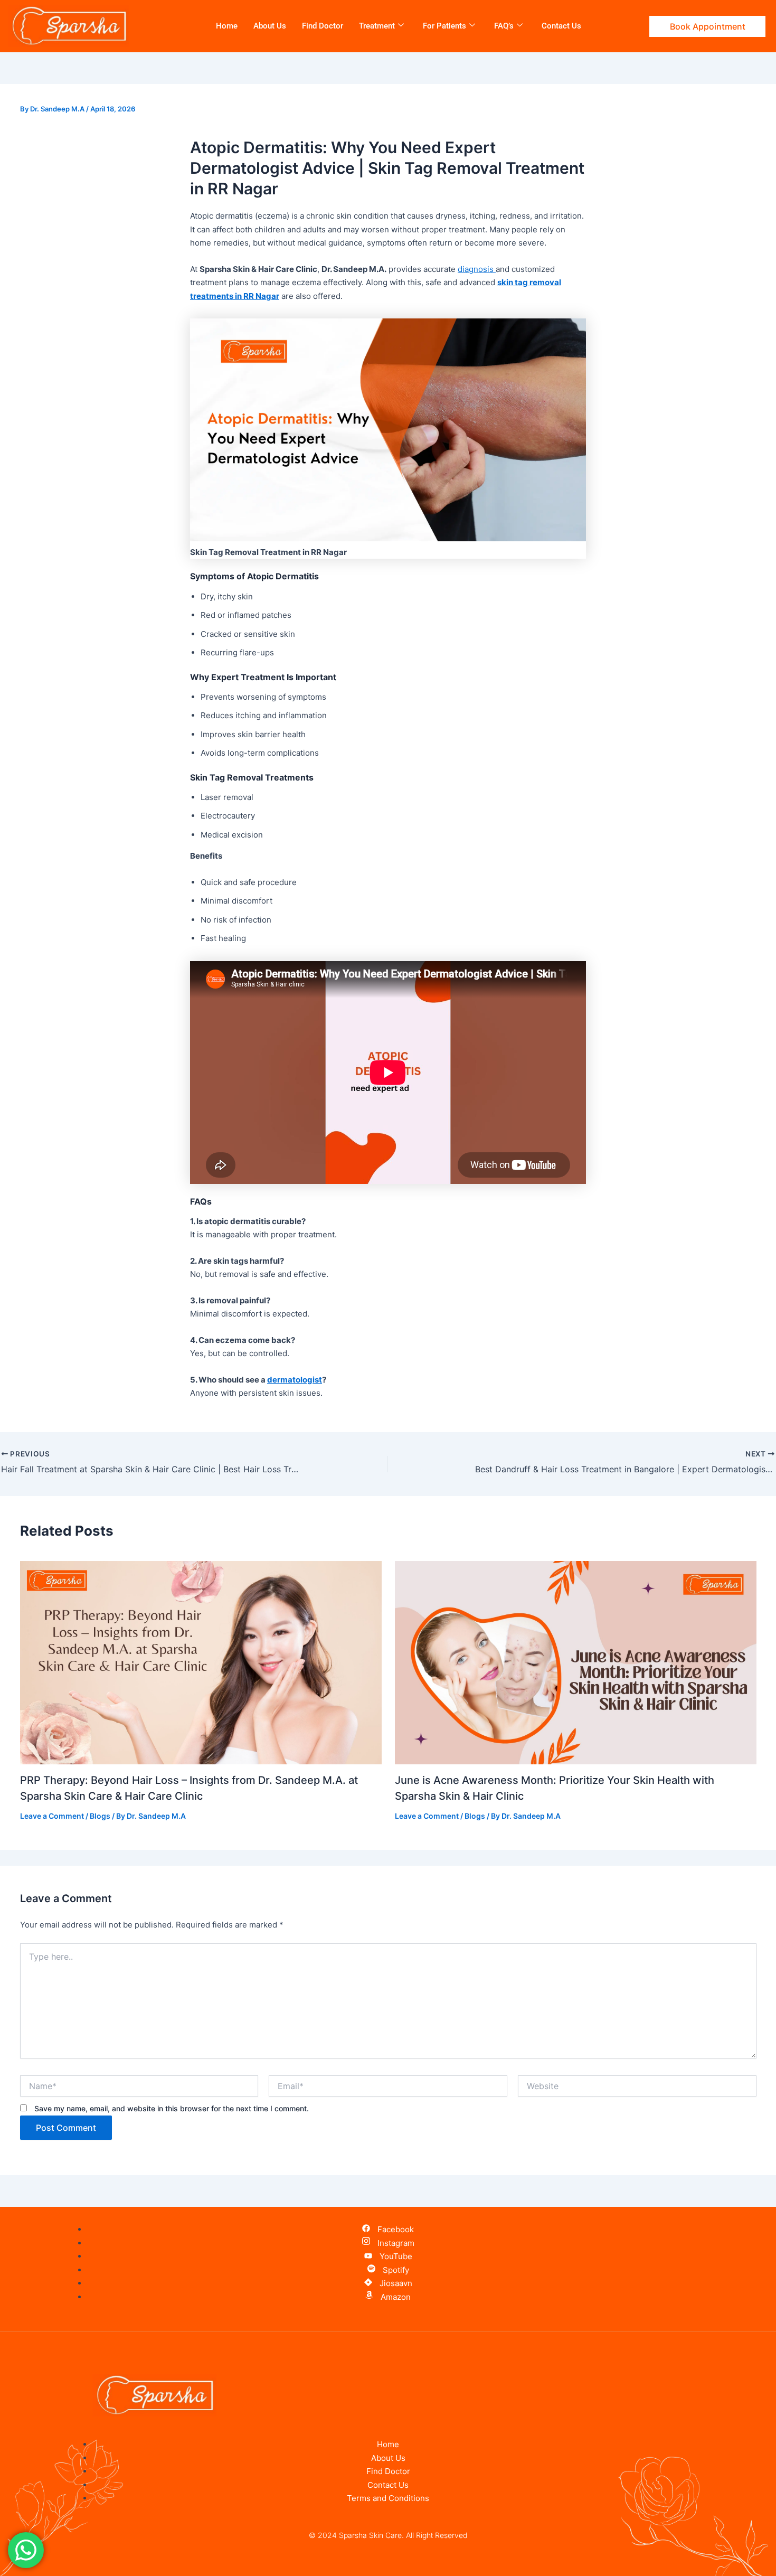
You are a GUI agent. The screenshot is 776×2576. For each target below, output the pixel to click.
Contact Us (561, 26)
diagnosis (477, 269)
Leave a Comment (52, 1816)
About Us (270, 26)
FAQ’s (504, 26)
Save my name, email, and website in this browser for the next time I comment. (172, 2108)
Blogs (100, 1816)
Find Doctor (323, 26)
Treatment (377, 26)
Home (227, 26)
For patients (444, 26)
